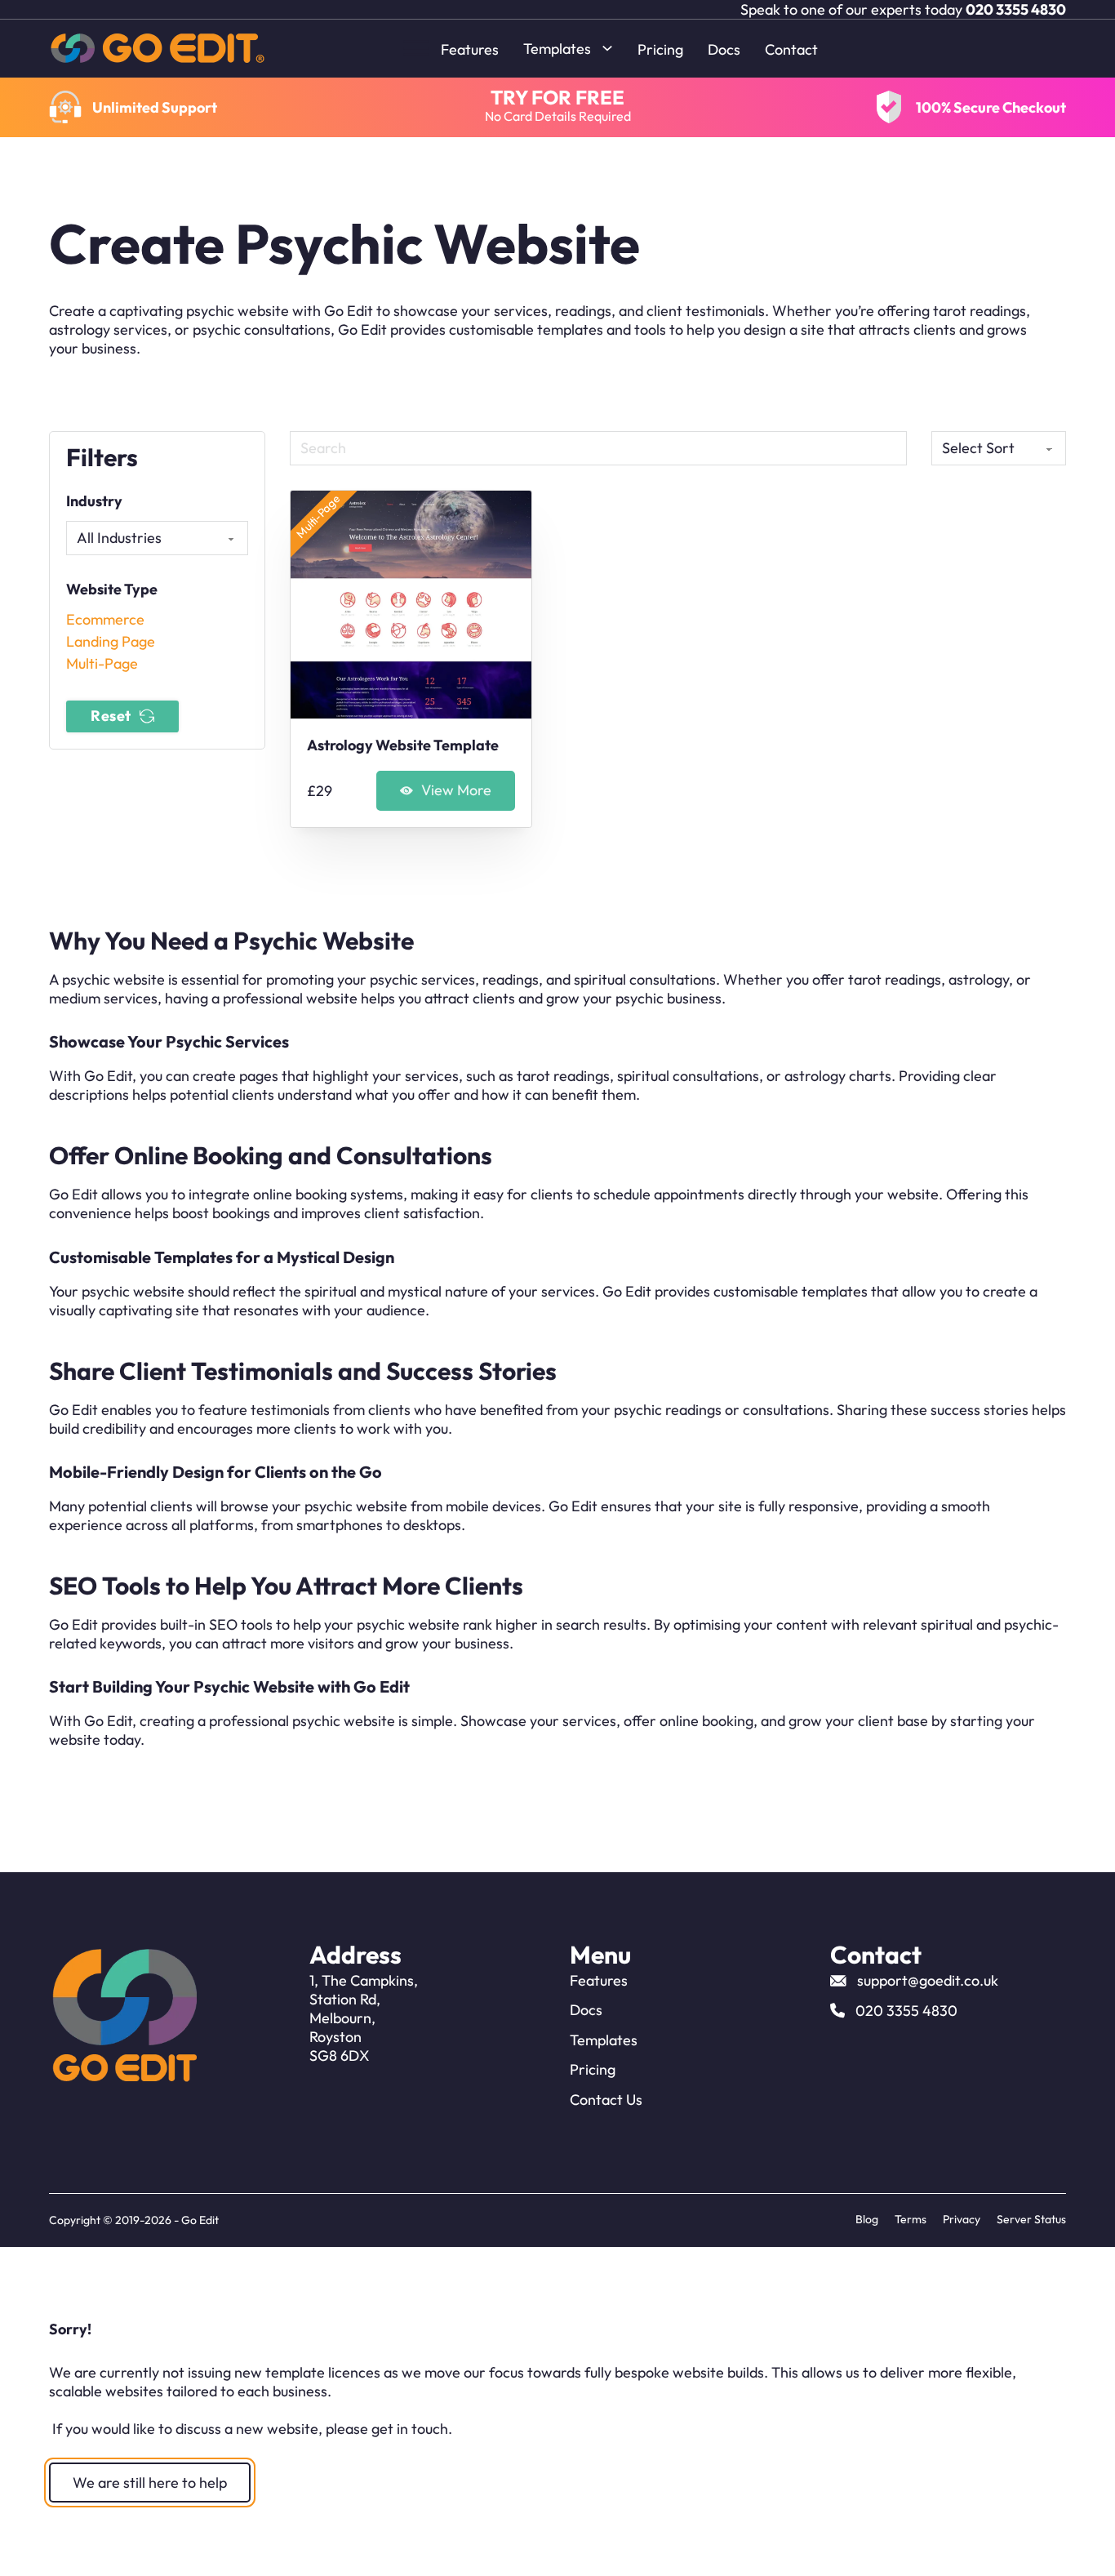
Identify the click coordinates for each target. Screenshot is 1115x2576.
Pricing (660, 49)
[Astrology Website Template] (411, 605)
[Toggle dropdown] (607, 48)
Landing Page (111, 641)
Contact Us (606, 2100)
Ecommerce (105, 619)
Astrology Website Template (403, 745)
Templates (557, 49)
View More (456, 790)
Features (470, 49)
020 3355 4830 (1016, 9)
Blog (867, 2219)
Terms (911, 2219)
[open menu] (416, 48)
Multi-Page (102, 663)
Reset (111, 716)
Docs (724, 49)
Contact (791, 49)
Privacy (962, 2219)
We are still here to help (150, 2483)
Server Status (1031, 2219)
